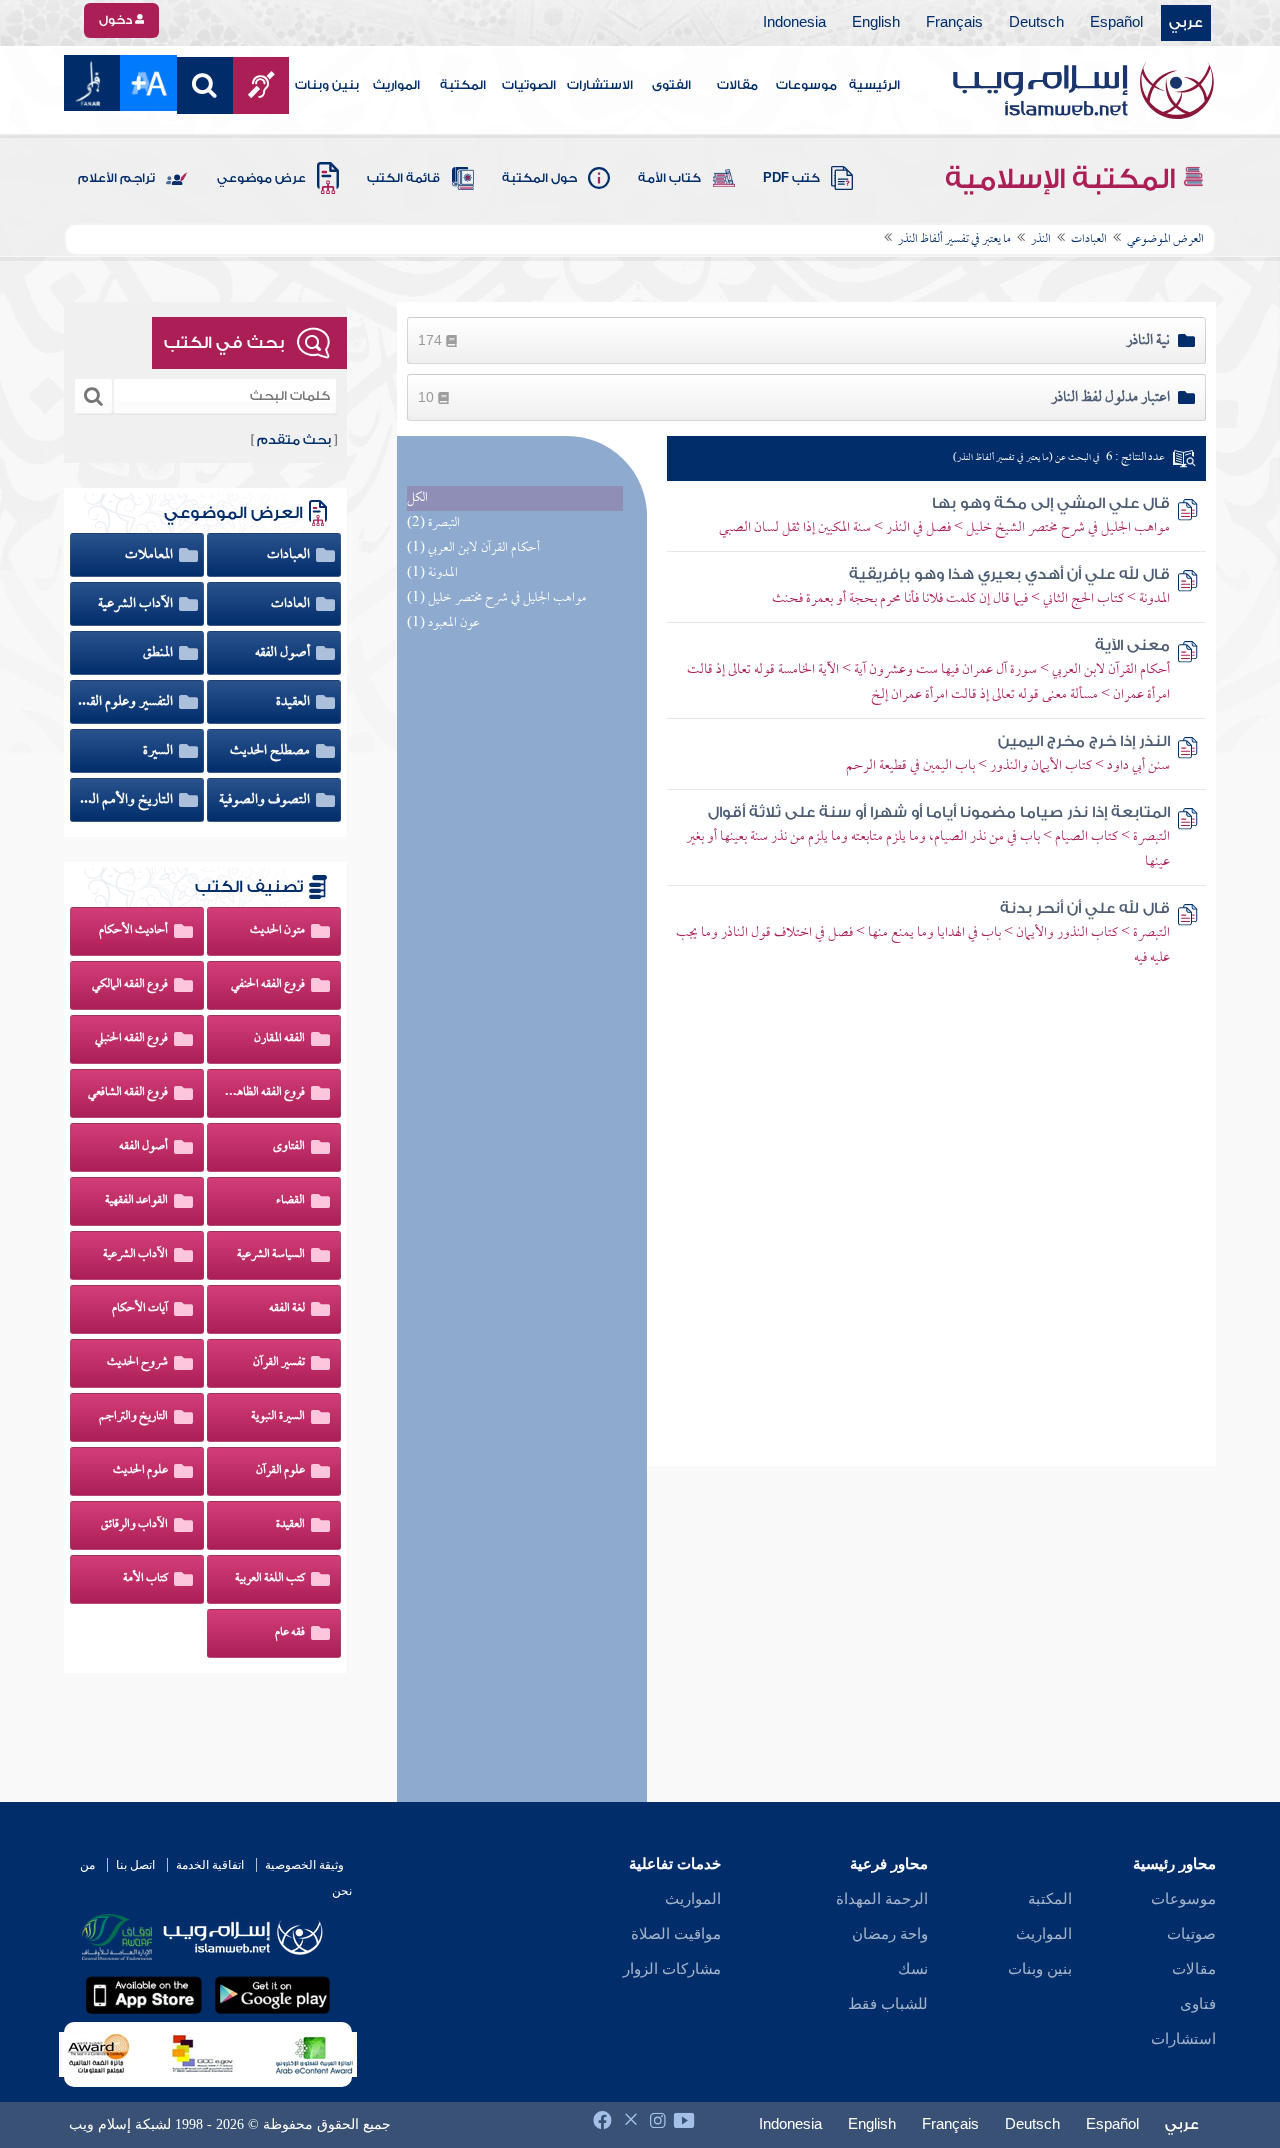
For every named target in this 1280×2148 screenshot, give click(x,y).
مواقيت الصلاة (676, 1934)
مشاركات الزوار (672, 1969)
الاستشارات (600, 85)
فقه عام (290, 1633)
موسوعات (806, 85)
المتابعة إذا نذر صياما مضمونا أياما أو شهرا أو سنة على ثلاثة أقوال (939, 812)
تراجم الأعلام (116, 178)
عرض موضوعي (261, 178)
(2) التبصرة (433, 523)
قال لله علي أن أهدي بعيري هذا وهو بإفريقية (1009, 574)
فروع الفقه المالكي (130, 985)
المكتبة (463, 85)
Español (1116, 23)
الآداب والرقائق (134, 1525)
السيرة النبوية (278, 1417)
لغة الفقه (287, 1309)
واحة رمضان (890, 1934)
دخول (117, 20)
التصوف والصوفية (266, 800)
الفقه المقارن (279, 1039)
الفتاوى (289, 1147)
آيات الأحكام (140, 1309)
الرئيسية (874, 85)
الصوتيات (529, 85)
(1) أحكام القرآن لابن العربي (473, 548)
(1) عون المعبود (443, 623)
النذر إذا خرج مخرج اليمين (1084, 741)
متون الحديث (277, 931)
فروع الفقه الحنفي (268, 985)
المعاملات (150, 555)
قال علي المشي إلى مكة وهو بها (1051, 503)
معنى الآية (1132, 645)
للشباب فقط (888, 2004)
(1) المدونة (432, 573)
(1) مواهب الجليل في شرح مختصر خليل (496, 598)
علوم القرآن (280, 1471)
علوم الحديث (140, 1471)
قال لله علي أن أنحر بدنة (1085, 908)
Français (954, 23)
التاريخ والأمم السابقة (126, 800)
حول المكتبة (539, 178)
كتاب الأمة (669, 178)
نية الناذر (1148, 341)
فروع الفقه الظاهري (264, 1093)
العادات (292, 604)
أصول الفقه (284, 653)
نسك (913, 1969)
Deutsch (1036, 23)
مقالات (737, 85)
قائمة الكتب (403, 178)
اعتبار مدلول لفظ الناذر (1110, 398)
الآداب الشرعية (137, 604)
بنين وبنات (327, 85)
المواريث (396, 85)
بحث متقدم (294, 440)
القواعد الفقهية (136, 1201)
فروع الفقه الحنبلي (131, 1039)
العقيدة (294, 702)
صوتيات (1191, 1934)
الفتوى (671, 85)
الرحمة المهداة (882, 1899)
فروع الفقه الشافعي (128, 1093)
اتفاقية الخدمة (210, 1865)
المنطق (159, 653)
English (876, 23)
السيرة (159, 751)
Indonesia (794, 23)
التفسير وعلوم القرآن (126, 702)
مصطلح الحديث (271, 751)
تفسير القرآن (279, 1363)
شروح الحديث (137, 1363)
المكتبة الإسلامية (1063, 179)
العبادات (290, 555)
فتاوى (1198, 2004)
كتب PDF (791, 178)
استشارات (1183, 2039)
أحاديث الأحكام (133, 931)
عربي (1186, 23)
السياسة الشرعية (271, 1255)
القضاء (290, 1201)
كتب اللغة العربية (270, 1579)
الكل (417, 498)
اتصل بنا (135, 1865)
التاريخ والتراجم (133, 1417)
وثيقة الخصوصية (304, 1865)
